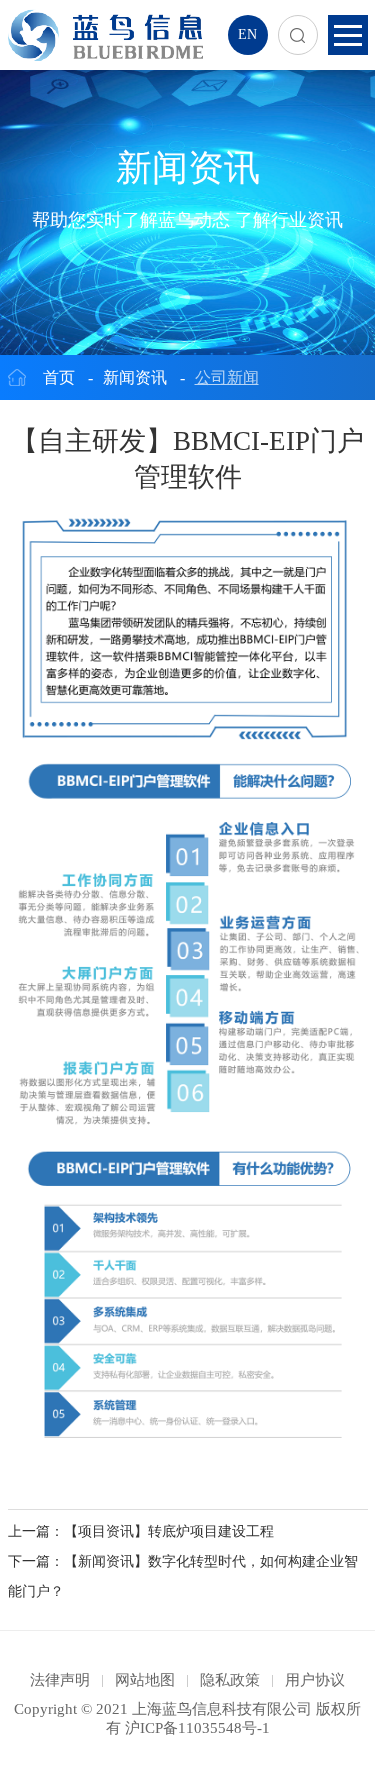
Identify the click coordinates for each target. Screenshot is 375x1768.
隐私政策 (230, 1680)
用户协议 (315, 1680)
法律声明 (60, 1680)
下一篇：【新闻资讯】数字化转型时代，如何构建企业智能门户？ (183, 1576)
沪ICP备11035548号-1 (197, 1728)
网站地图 (145, 1680)
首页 (59, 377)
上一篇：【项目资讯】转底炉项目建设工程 (141, 1531)
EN (247, 34)
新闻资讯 (135, 377)
